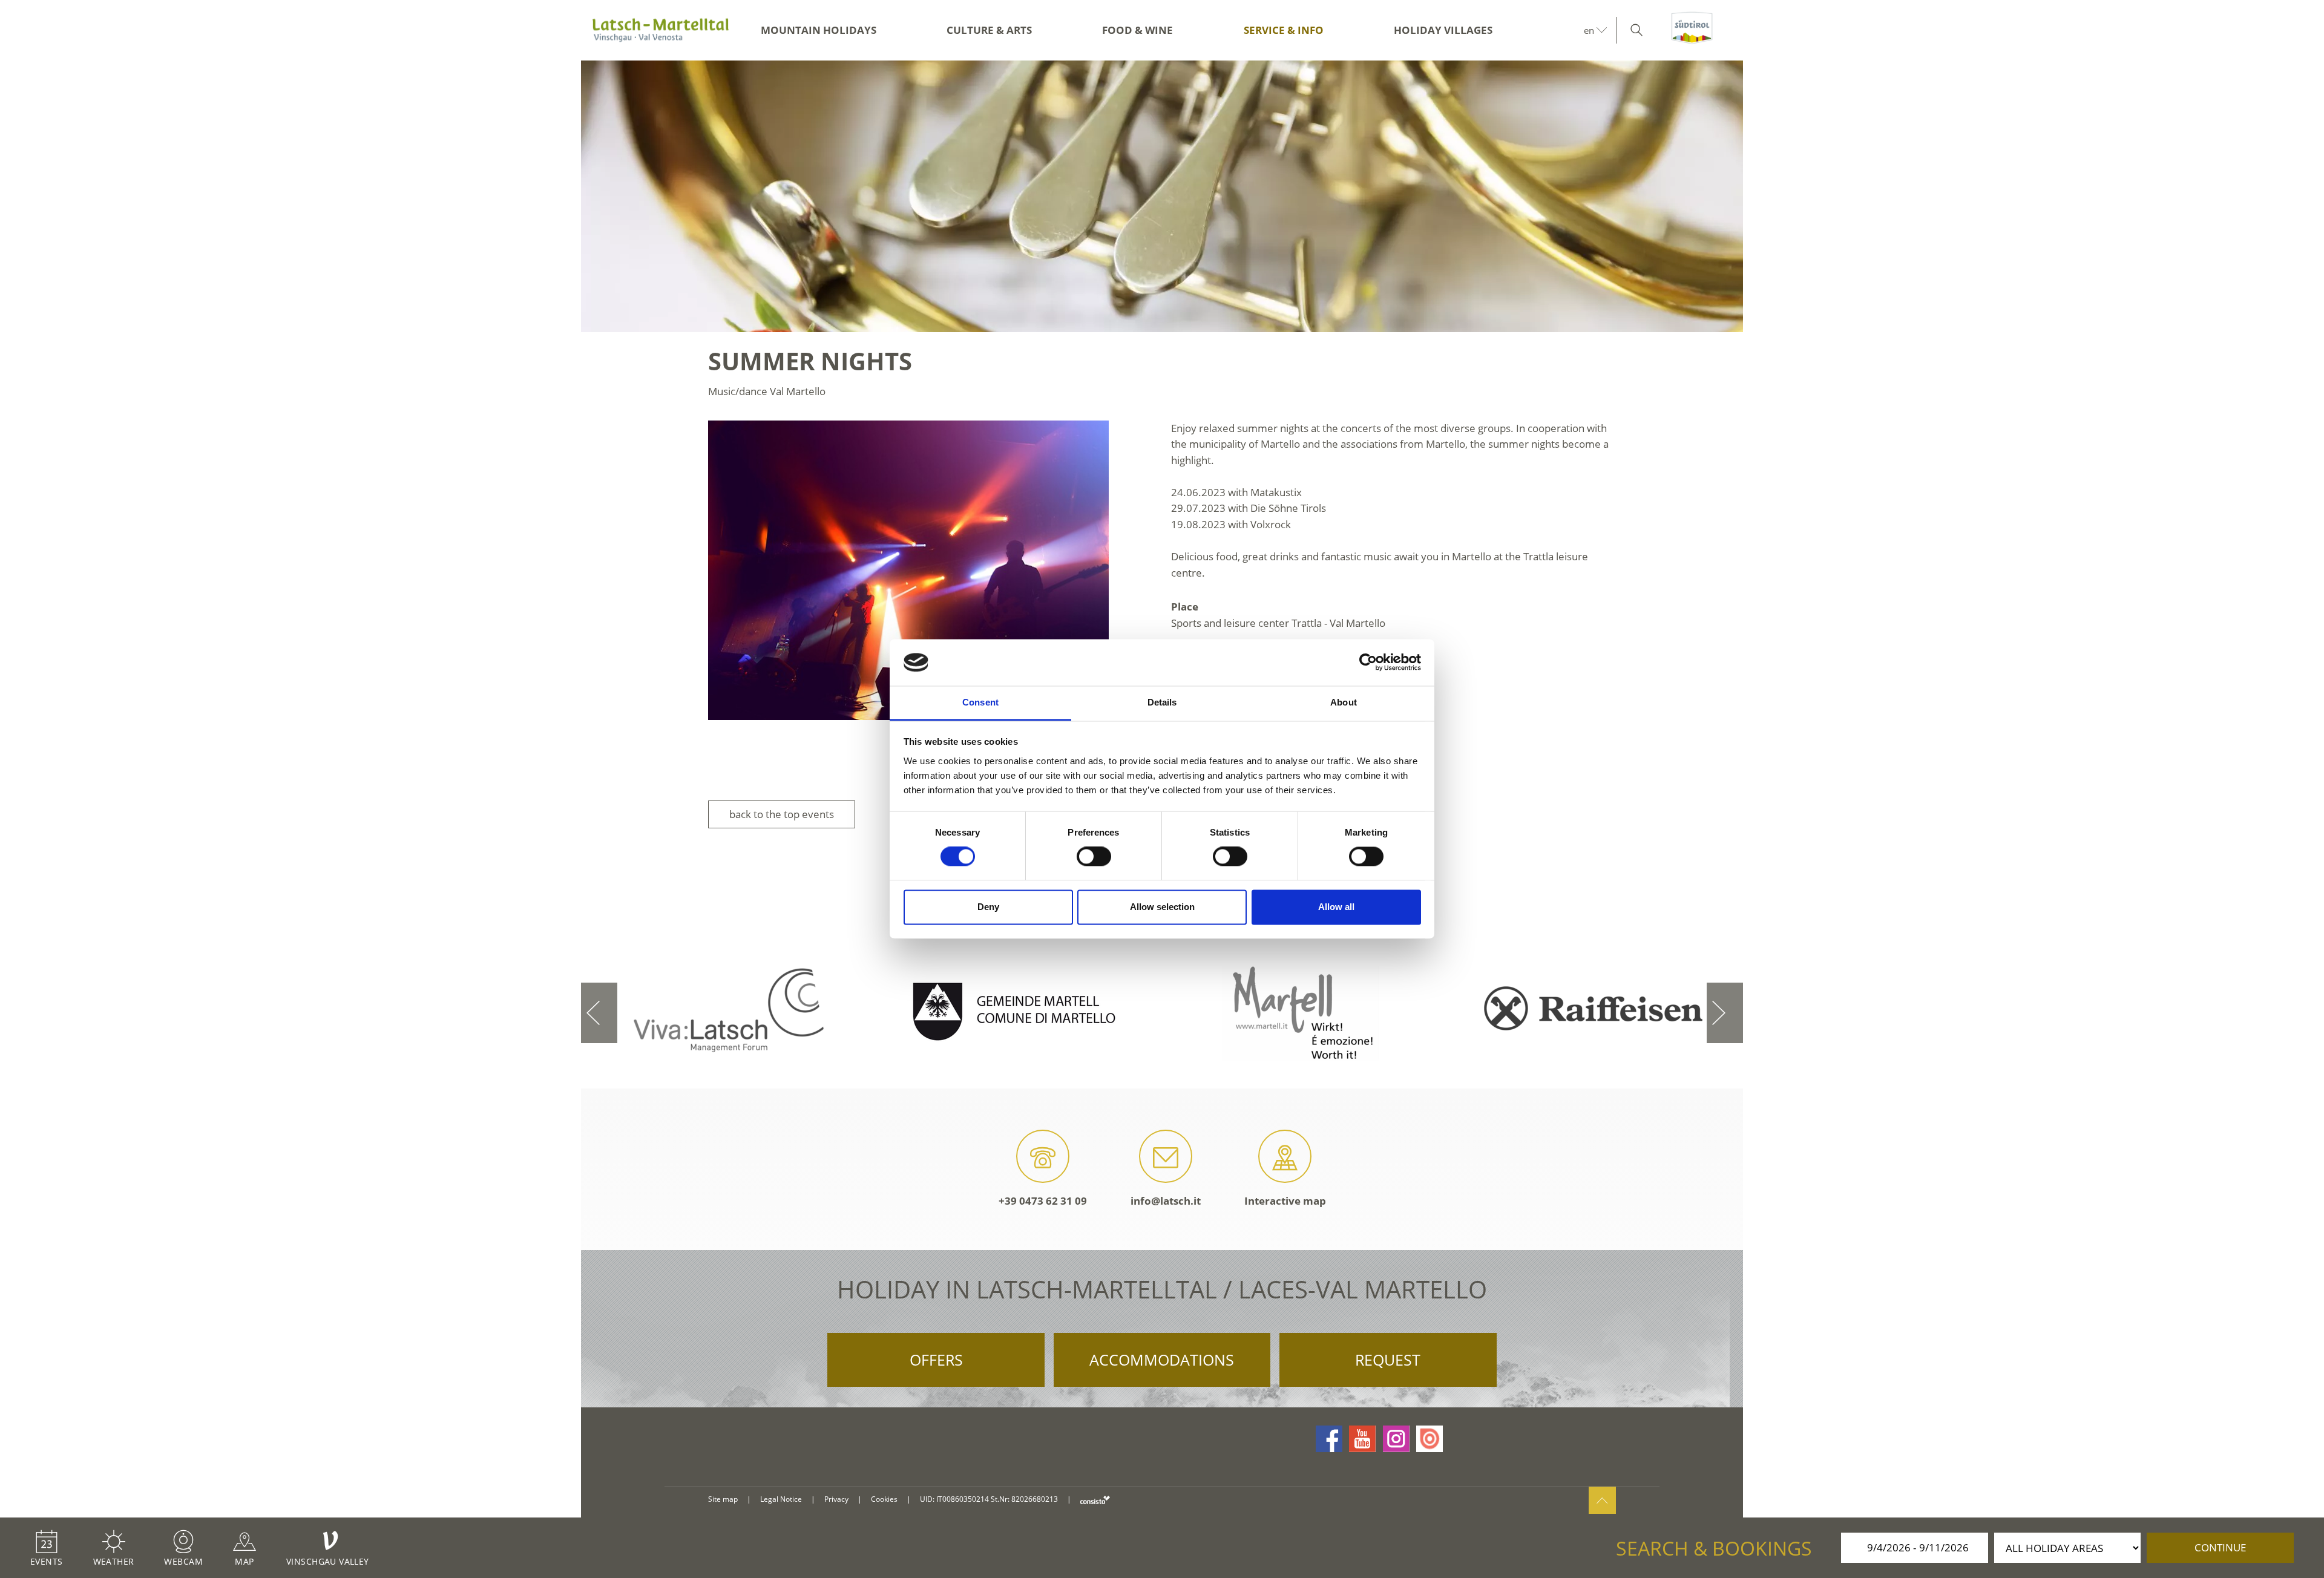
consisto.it (1095, 1500)
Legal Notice (781, 1499)
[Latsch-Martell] (660, 30)
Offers (936, 1360)
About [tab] (1344, 702)
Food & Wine (1137, 30)
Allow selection (1162, 907)
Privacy (836, 1499)
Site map (723, 1499)
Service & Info (1284, 30)
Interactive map (1285, 1201)
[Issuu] (1430, 1439)
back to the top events (782, 814)
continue (2220, 1547)
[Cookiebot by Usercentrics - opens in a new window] (1368, 663)
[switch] (1094, 857)
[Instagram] (1396, 1439)
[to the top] (1602, 1500)
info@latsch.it (1166, 1201)
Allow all (1336, 907)
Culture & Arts (989, 30)
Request (1388, 1360)
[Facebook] (1329, 1439)
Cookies (884, 1499)
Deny (988, 907)
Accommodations (1162, 1360)
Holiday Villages (1443, 30)
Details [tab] (1162, 702)
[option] (1162, 196)
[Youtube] (1362, 1439)
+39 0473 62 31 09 (1043, 1201)
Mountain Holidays (819, 30)
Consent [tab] (980, 702)
